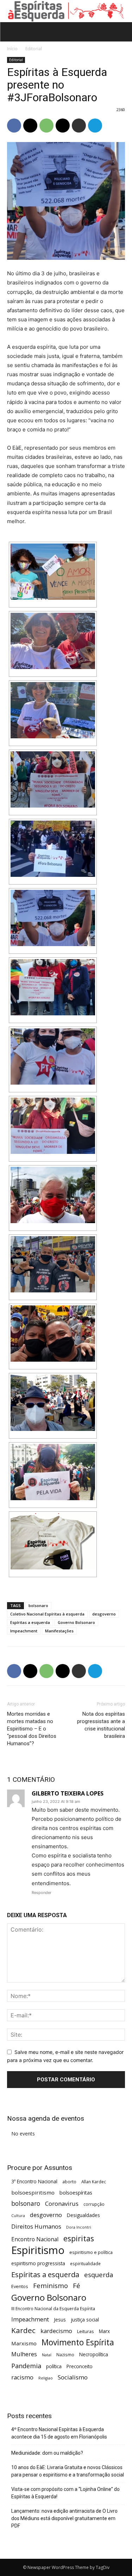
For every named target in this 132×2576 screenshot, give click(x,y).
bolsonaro (38, 1605)
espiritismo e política (91, 2252)
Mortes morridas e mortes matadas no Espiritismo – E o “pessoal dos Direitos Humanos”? (32, 1729)
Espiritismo (38, 2250)
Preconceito (80, 2366)
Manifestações (59, 1631)
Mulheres (24, 2354)
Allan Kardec (94, 2182)
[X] (30, 126)
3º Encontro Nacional (34, 2181)
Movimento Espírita (78, 2342)
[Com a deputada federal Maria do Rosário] (53, 987)
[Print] (79, 126)
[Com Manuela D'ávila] (53, 1126)
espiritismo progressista (38, 2263)
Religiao (46, 2378)
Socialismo (73, 2377)
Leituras (86, 2331)
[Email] (63, 126)
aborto (69, 2182)
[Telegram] (95, 126)
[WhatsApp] (46, 126)
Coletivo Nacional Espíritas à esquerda (47, 1614)
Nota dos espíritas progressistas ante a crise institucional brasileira (101, 1725)
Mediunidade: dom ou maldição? (47, 2453)
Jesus (60, 2320)
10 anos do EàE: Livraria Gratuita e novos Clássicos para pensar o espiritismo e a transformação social (68, 2471)
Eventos (20, 2286)
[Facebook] (14, 126)
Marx (104, 2331)
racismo (22, 2377)
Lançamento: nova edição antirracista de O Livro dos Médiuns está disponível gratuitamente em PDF (64, 2518)
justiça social (85, 2320)
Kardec (23, 2330)
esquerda (99, 2275)
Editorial (34, 49)
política (54, 2366)
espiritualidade (85, 2263)
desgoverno (104, 1614)
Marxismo (24, 2343)
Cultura (18, 2216)
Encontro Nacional (35, 2239)
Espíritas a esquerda (30, 1622)
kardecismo (56, 2331)
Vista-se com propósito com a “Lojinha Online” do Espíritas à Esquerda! (65, 2493)
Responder (42, 1893)
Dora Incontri (79, 2227)
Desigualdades (83, 2215)
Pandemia (26, 2366)
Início (12, 49)
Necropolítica (94, 2354)
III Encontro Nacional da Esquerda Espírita (53, 2308)
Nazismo (65, 2355)
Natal (47, 2355)
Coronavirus (62, 2204)
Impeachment (24, 1631)
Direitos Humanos (36, 2227)
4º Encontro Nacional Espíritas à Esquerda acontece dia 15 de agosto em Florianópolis (59, 2433)
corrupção (94, 2204)
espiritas (79, 2238)
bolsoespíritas (76, 2193)
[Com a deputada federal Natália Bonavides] (53, 1056)
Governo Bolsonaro (76, 1622)
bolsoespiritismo (33, 2192)
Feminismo (51, 2285)
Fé (77, 2286)
